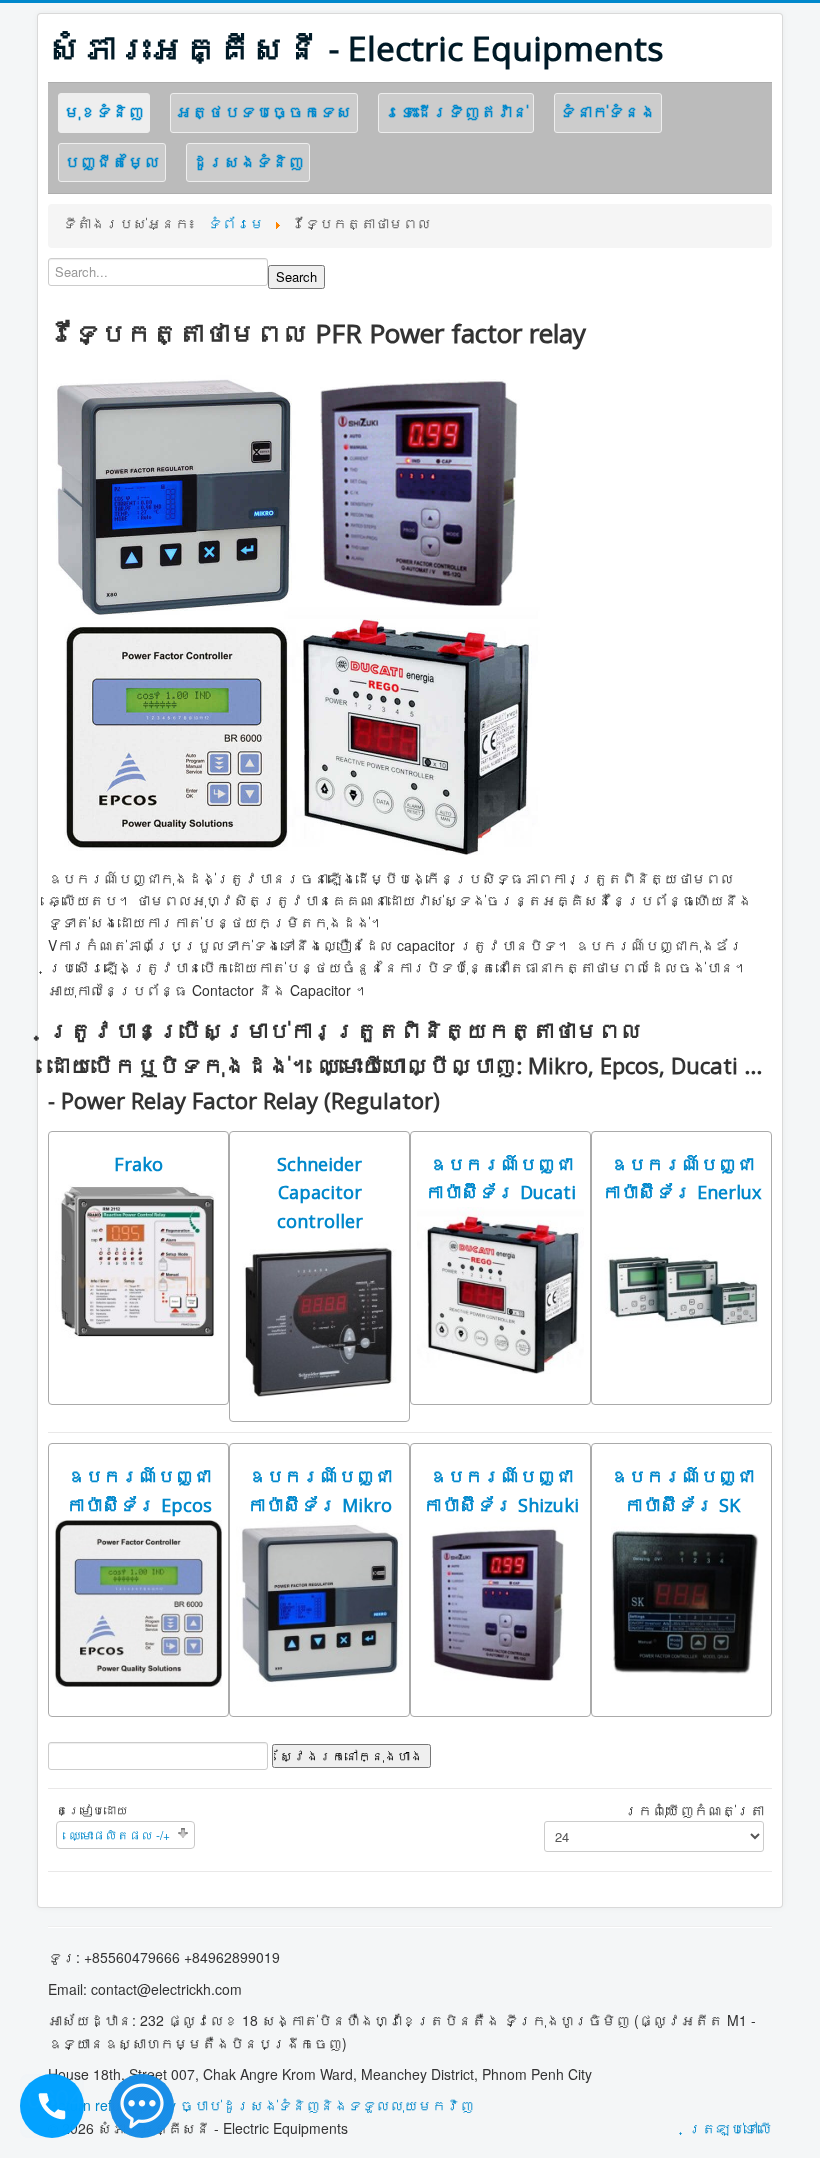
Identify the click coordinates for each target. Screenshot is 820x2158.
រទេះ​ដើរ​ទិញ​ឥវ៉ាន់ (456, 111)
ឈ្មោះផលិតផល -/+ (119, 1834)
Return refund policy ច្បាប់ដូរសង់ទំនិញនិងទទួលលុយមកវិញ (261, 2105)
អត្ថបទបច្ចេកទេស (264, 111)
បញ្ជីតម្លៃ (112, 161)
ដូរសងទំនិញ (248, 161)
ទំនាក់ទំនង (608, 111)
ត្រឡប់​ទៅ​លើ (730, 2128)
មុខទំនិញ (104, 111)
